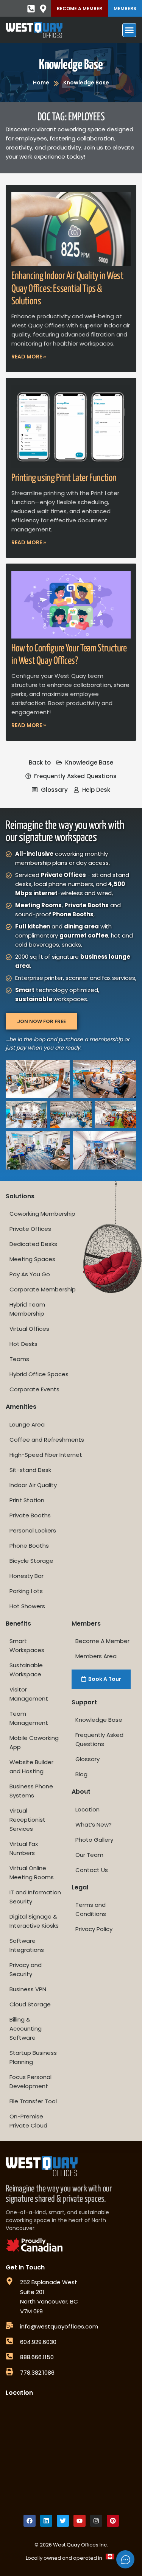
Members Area (96, 1656)
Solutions (20, 1196)
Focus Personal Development (30, 2082)
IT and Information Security (35, 1897)
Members (125, 9)
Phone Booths (29, 1546)
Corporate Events (34, 1389)
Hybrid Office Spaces (39, 1374)
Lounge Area (27, 1424)
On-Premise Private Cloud (28, 2121)
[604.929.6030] (9, 2341)
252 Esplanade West (49, 2282)
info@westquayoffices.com (59, 2326)
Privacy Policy (94, 1929)
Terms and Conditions (91, 1909)
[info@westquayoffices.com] (9, 2325)
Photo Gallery (94, 1840)
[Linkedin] (46, 2521)
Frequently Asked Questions (99, 1739)
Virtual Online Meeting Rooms (32, 1873)
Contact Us (92, 1870)
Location (87, 1809)
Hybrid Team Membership (27, 1309)
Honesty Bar (27, 1576)
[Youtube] (80, 2521)
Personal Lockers (33, 1530)
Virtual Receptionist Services (27, 1820)
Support (84, 1702)
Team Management (29, 1718)
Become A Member (80, 9)
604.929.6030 (38, 2342)
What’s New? (94, 1825)
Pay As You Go (30, 1274)
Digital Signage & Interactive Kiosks (34, 1921)
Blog (81, 1774)
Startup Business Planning (33, 2057)
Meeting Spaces (32, 1259)
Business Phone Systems (31, 1791)
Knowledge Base (71, 65)
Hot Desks (23, 1344)
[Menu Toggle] (129, 30)
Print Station (27, 1500)
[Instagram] (96, 2521)
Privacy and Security (26, 1969)
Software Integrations (27, 1945)
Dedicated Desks (33, 1244)
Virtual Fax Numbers (24, 1848)
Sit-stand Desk (30, 1470)
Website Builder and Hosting (31, 1767)
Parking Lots (26, 1591)
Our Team (89, 1855)
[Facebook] (30, 2521)
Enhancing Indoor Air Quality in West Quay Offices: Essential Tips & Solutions (67, 289)
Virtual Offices (29, 1329)
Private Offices (30, 1229)
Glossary (87, 1759)
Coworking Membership (42, 1214)
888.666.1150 (37, 2357)
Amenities (21, 1407)
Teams (19, 1359)
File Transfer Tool (33, 2101)
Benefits (18, 1624)
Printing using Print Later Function (64, 478)
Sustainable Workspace (26, 1670)
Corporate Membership (43, 1289)
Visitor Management (29, 1694)
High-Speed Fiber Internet (46, 1455)
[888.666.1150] (9, 2356)
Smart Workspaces (27, 1645)
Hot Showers (27, 1606)
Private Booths (30, 1515)
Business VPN (28, 1989)
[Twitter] (63, 2521)
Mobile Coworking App (34, 1742)
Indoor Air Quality (33, 1485)
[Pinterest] (113, 2521)
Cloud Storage (30, 2004)
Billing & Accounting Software (26, 2029)
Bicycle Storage (31, 1561)
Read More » (29, 357)
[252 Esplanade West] (9, 2281)
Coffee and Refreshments (47, 1440)
